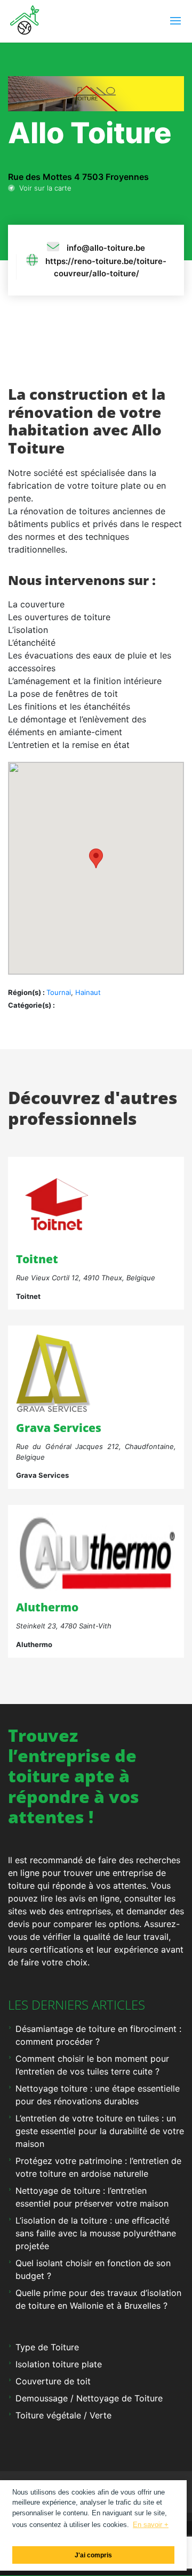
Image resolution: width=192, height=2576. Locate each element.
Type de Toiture (47, 2347)
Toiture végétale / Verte (63, 2415)
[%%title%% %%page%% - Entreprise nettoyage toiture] (54, 1373)
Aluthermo (47, 1607)
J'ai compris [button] (93, 2555)
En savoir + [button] (151, 2525)
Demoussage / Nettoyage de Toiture (89, 2398)
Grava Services (59, 1428)
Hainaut (88, 992)
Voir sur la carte (43, 188)
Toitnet (37, 1259)
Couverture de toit (53, 2381)
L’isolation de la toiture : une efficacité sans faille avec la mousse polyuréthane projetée (96, 2233)
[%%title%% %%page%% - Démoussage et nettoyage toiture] (56, 1204)
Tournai (59, 992)
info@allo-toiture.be (106, 248)
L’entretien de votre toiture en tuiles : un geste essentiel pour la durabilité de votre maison (100, 2131)
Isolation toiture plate (59, 2364)
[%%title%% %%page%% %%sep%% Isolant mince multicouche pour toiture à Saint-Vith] (96, 1552)
